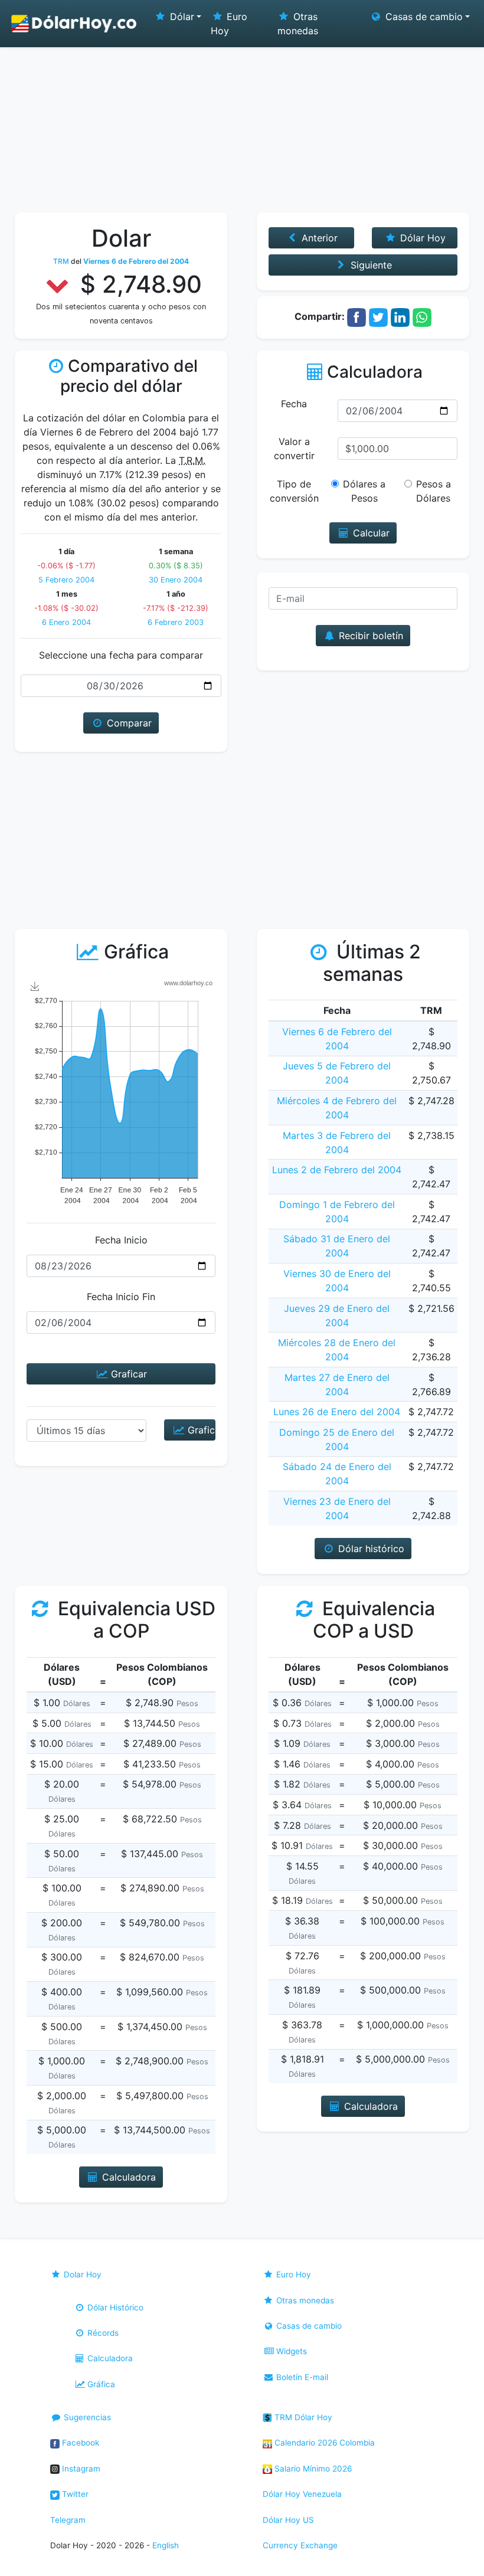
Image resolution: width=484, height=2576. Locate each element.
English (166, 2545)
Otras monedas (298, 24)
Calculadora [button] (127, 2177)
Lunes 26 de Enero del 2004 (337, 1412)
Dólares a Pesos (364, 491)
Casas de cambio (308, 2326)
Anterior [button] (318, 238)
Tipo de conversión (294, 491)
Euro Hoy (229, 24)
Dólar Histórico (114, 2307)
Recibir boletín (369, 636)
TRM (61, 261)
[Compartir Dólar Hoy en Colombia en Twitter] (378, 316)
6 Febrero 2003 (176, 622)
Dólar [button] (181, 17)
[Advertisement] (242, 124)
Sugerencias (86, 2417)
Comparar (128, 723)
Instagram (80, 2469)
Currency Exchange (300, 2545)
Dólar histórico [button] (370, 1549)
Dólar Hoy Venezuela (302, 2494)
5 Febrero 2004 (66, 580)
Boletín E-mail (301, 2377)
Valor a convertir (294, 449)
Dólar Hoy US (288, 2520)
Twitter (74, 2494)
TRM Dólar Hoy (302, 2417)
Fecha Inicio (121, 1240)
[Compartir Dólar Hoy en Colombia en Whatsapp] (422, 316)
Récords (102, 2333)
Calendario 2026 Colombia (323, 2443)
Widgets (290, 2351)
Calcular (370, 533)
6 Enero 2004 (66, 622)
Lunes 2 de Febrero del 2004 (337, 1170)
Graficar (127, 1374)
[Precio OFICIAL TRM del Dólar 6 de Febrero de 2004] (74, 24)
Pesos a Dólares (434, 491)
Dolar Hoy (81, 2274)
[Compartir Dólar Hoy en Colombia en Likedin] (400, 316)
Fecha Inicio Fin (121, 1297)
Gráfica (100, 2384)
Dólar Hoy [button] (421, 238)
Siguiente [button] (370, 265)
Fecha (294, 404)
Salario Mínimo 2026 (312, 2469)
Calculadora (109, 2358)
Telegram (68, 2520)
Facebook (79, 2443)
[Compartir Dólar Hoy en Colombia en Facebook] (357, 316)
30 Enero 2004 (176, 580)
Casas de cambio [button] (423, 17)
